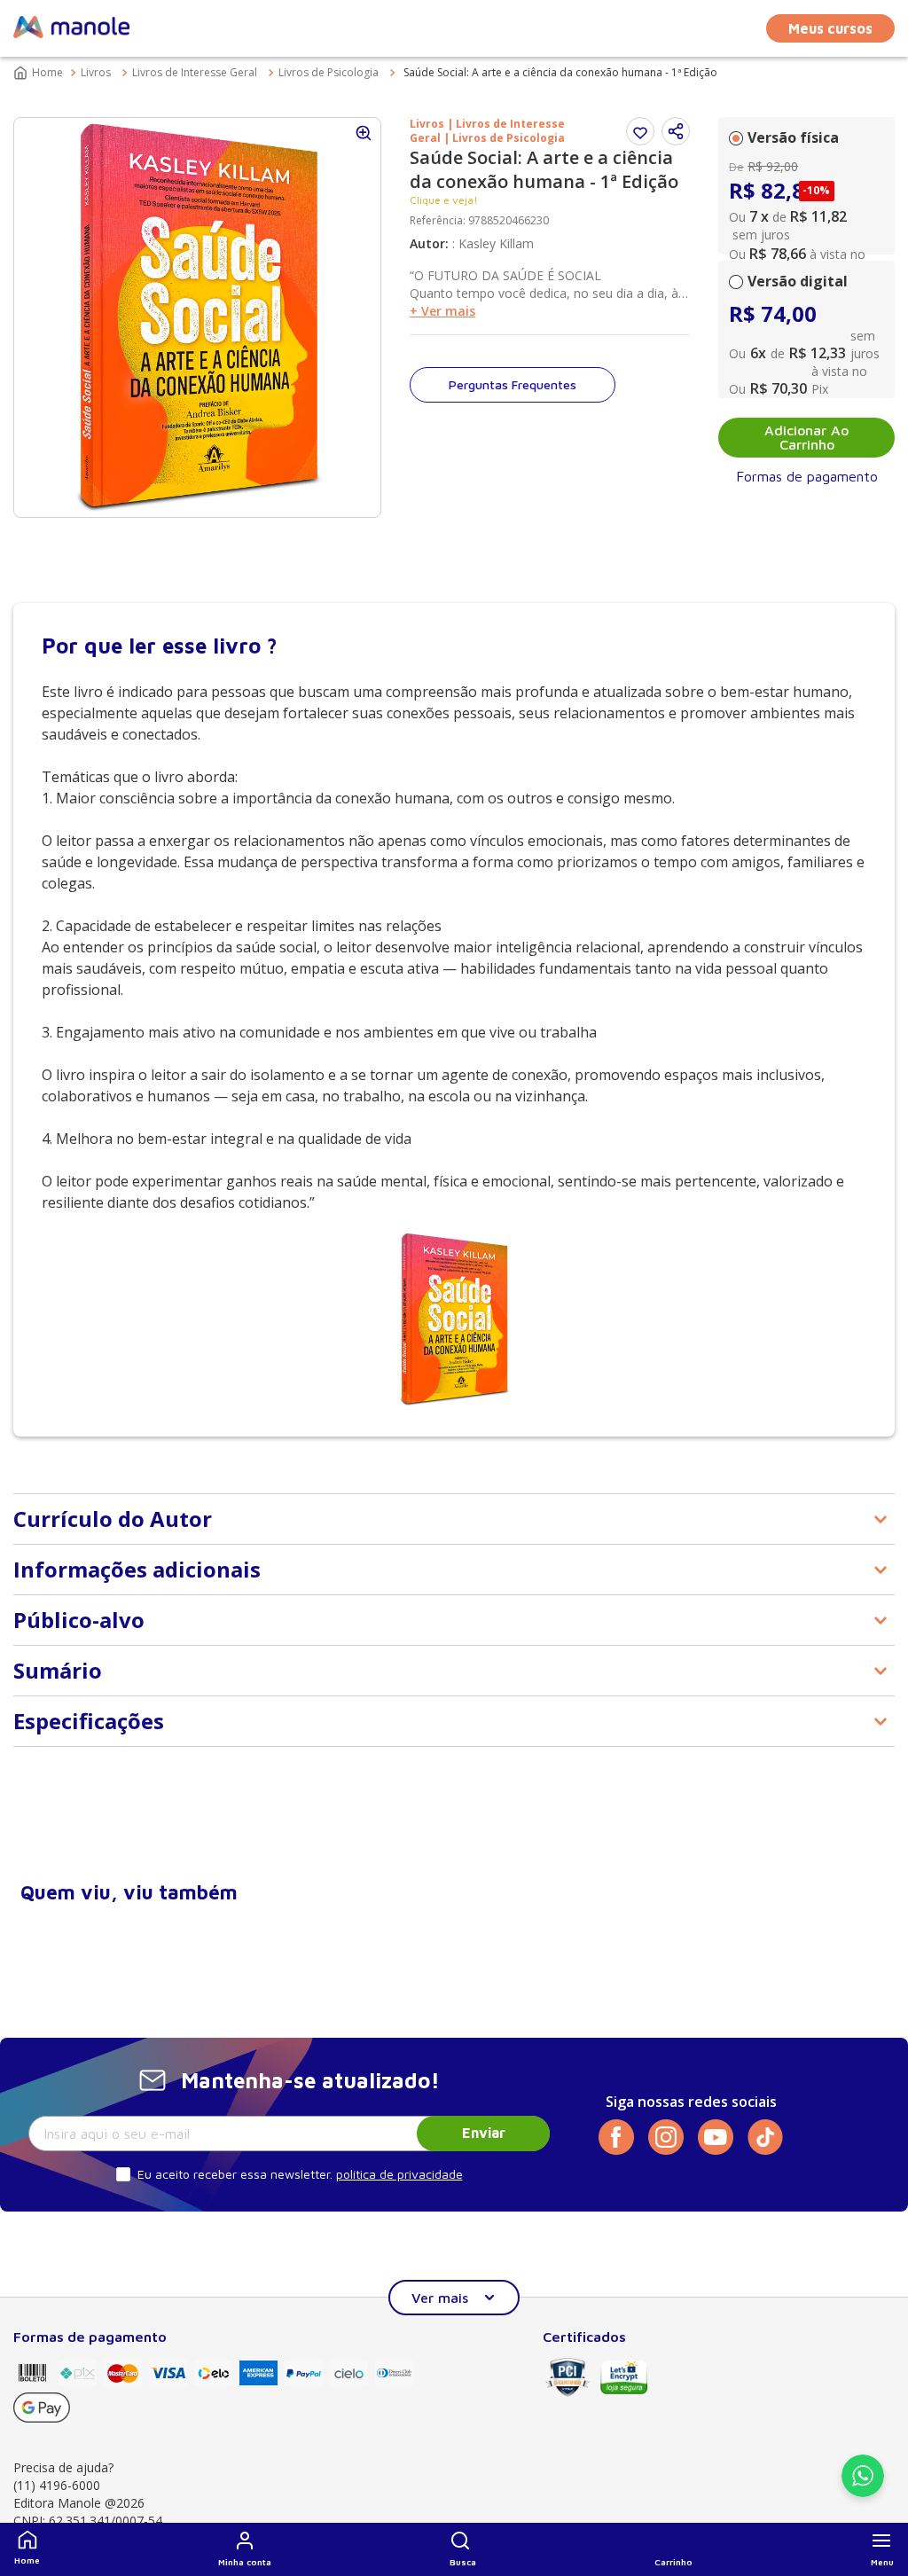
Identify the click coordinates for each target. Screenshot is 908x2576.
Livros (96, 72)
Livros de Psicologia (329, 72)
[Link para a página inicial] (40, 73)
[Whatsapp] (863, 2492)
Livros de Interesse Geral (195, 72)
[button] (463, 2549)
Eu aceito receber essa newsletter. (235, 2174)
